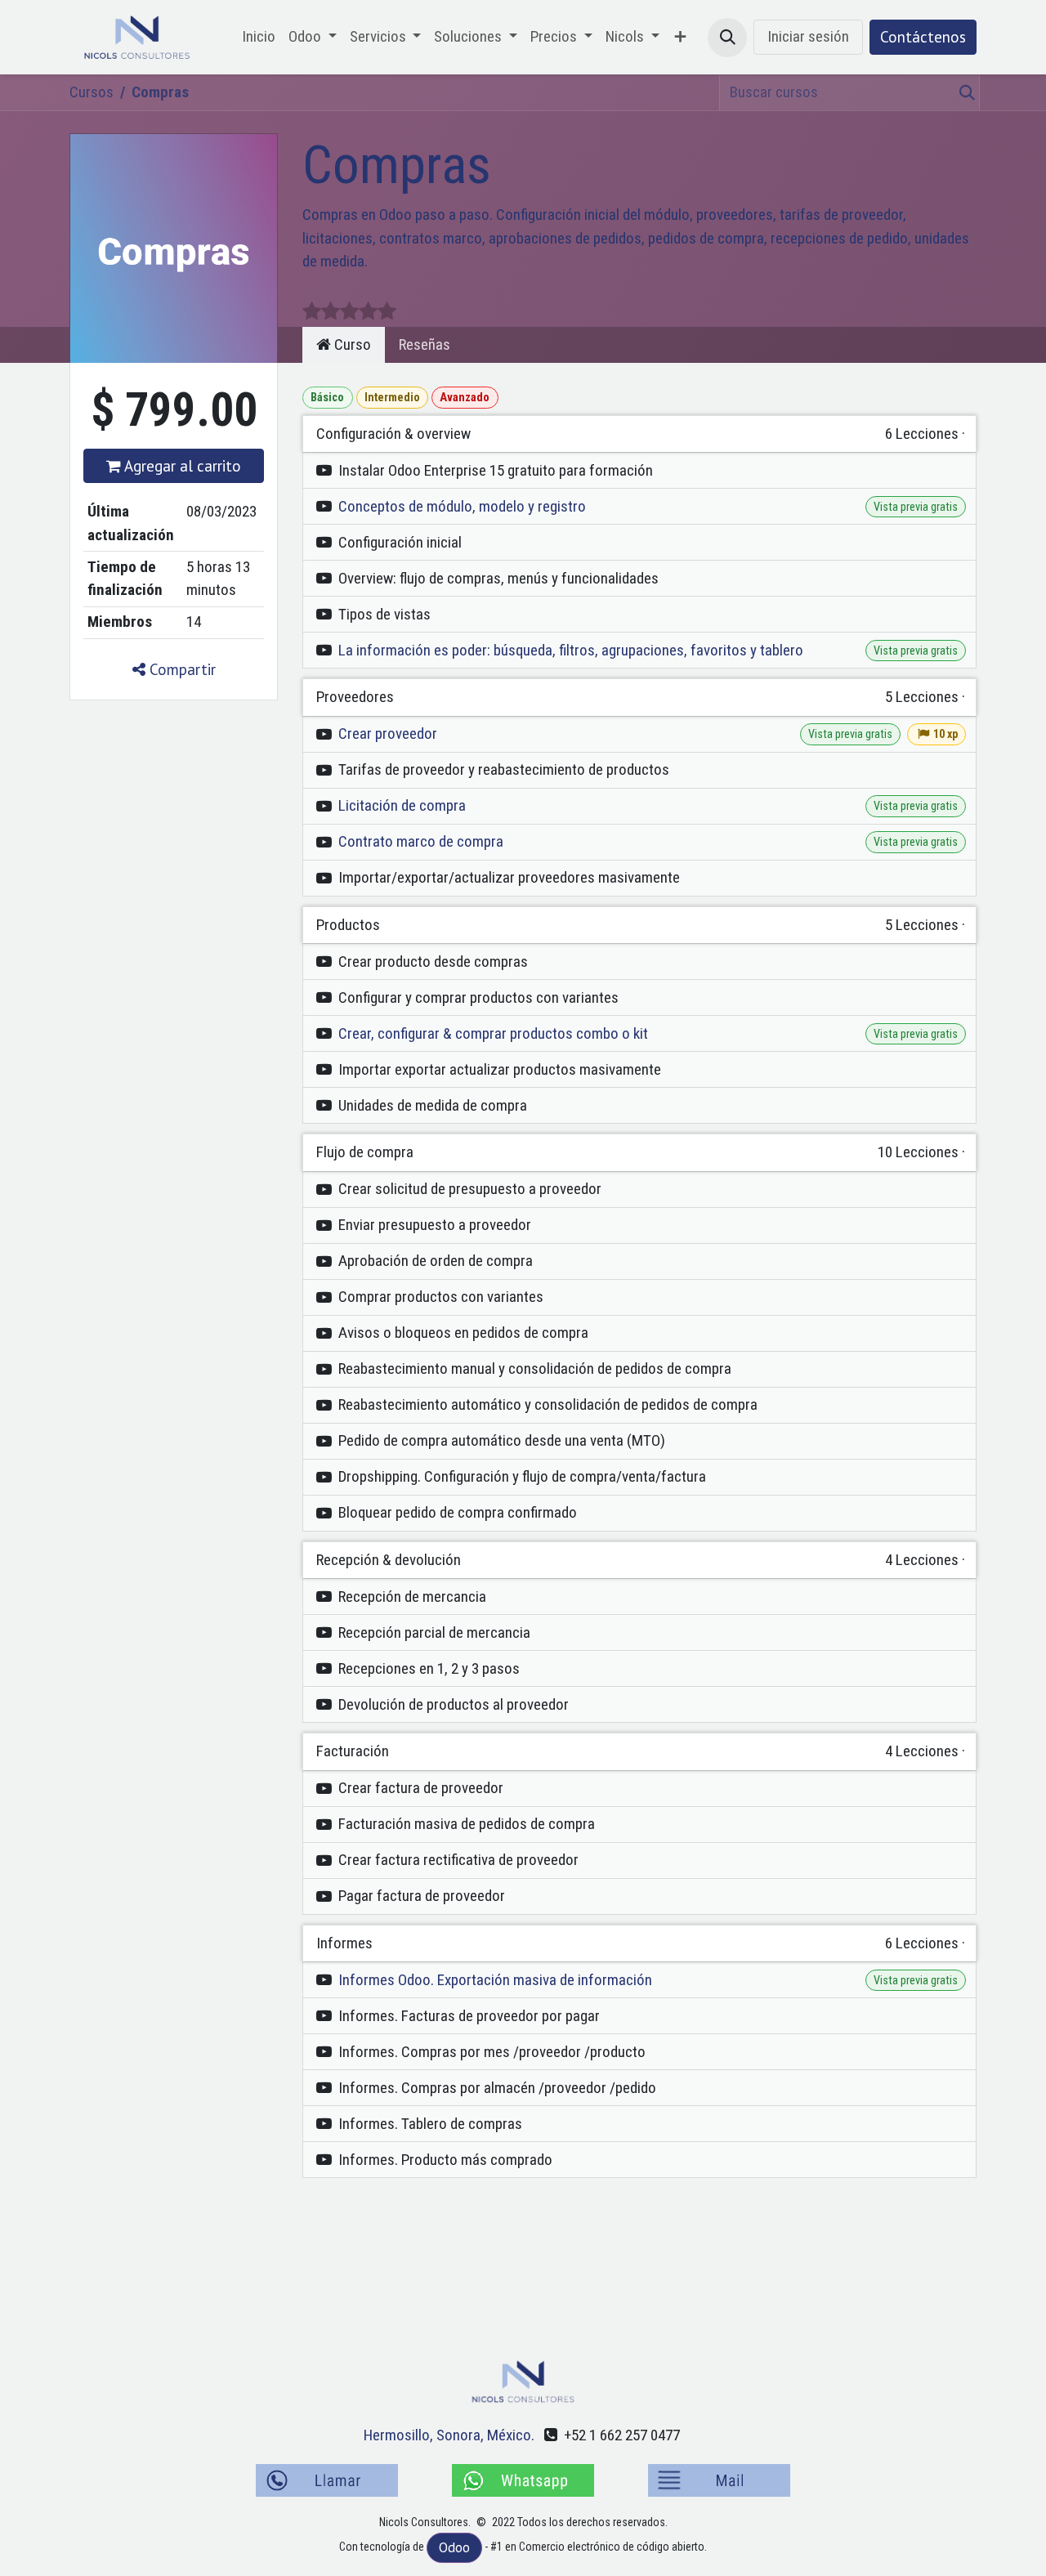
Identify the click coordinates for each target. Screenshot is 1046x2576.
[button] (727, 38)
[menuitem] (259, 37)
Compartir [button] (181, 669)
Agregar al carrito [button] (181, 466)
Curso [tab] (351, 344)
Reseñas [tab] (425, 344)
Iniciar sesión (808, 36)
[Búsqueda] (964, 93)
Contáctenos (923, 37)
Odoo (454, 2547)
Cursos (92, 92)
